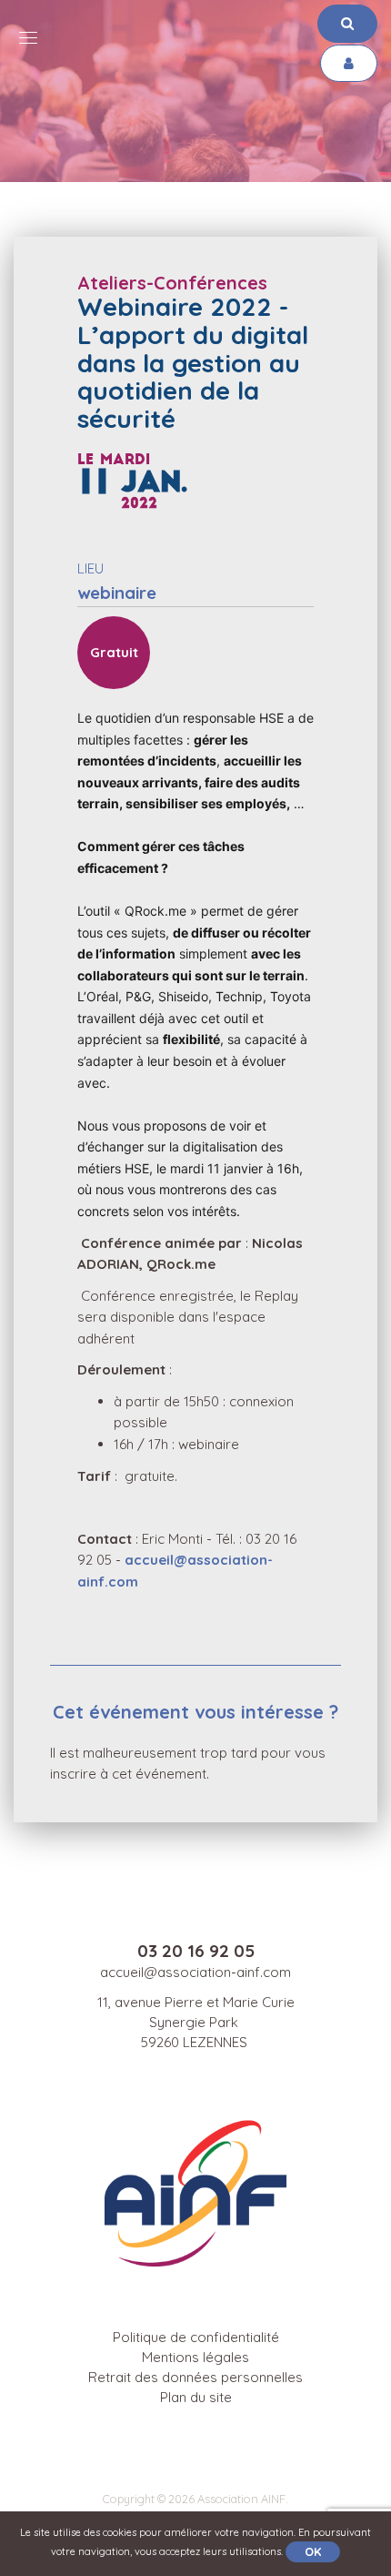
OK (313, 2551)
